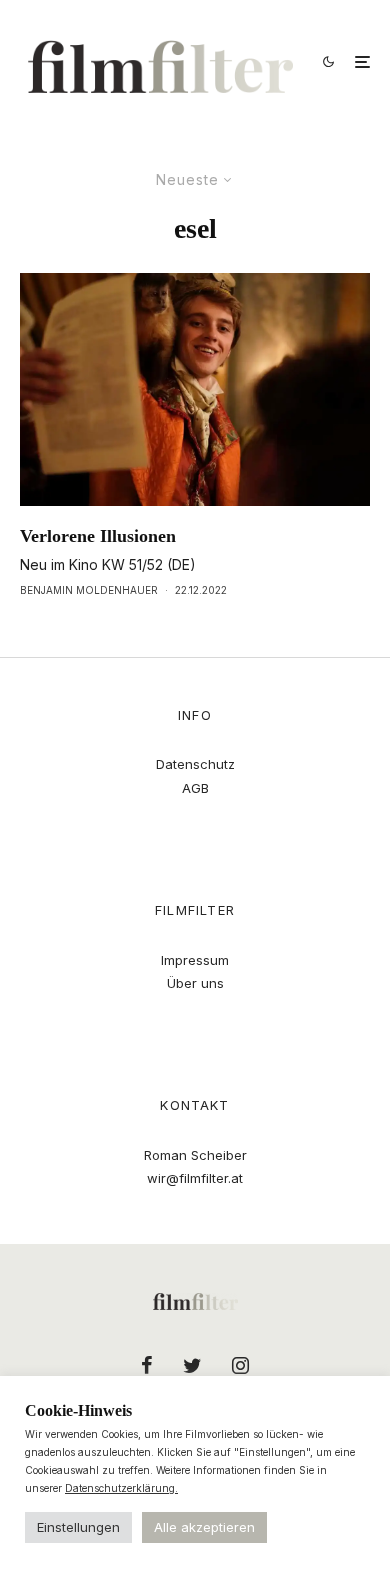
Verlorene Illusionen (98, 536)
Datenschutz (195, 764)
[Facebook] (147, 1365)
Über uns (195, 983)
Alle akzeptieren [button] (204, 1527)
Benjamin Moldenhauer (89, 590)
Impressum (195, 960)
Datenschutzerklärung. (121, 1488)
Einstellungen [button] (78, 1527)
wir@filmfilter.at (195, 1178)
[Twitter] (192, 1365)
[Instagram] (240, 1365)
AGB (195, 788)
